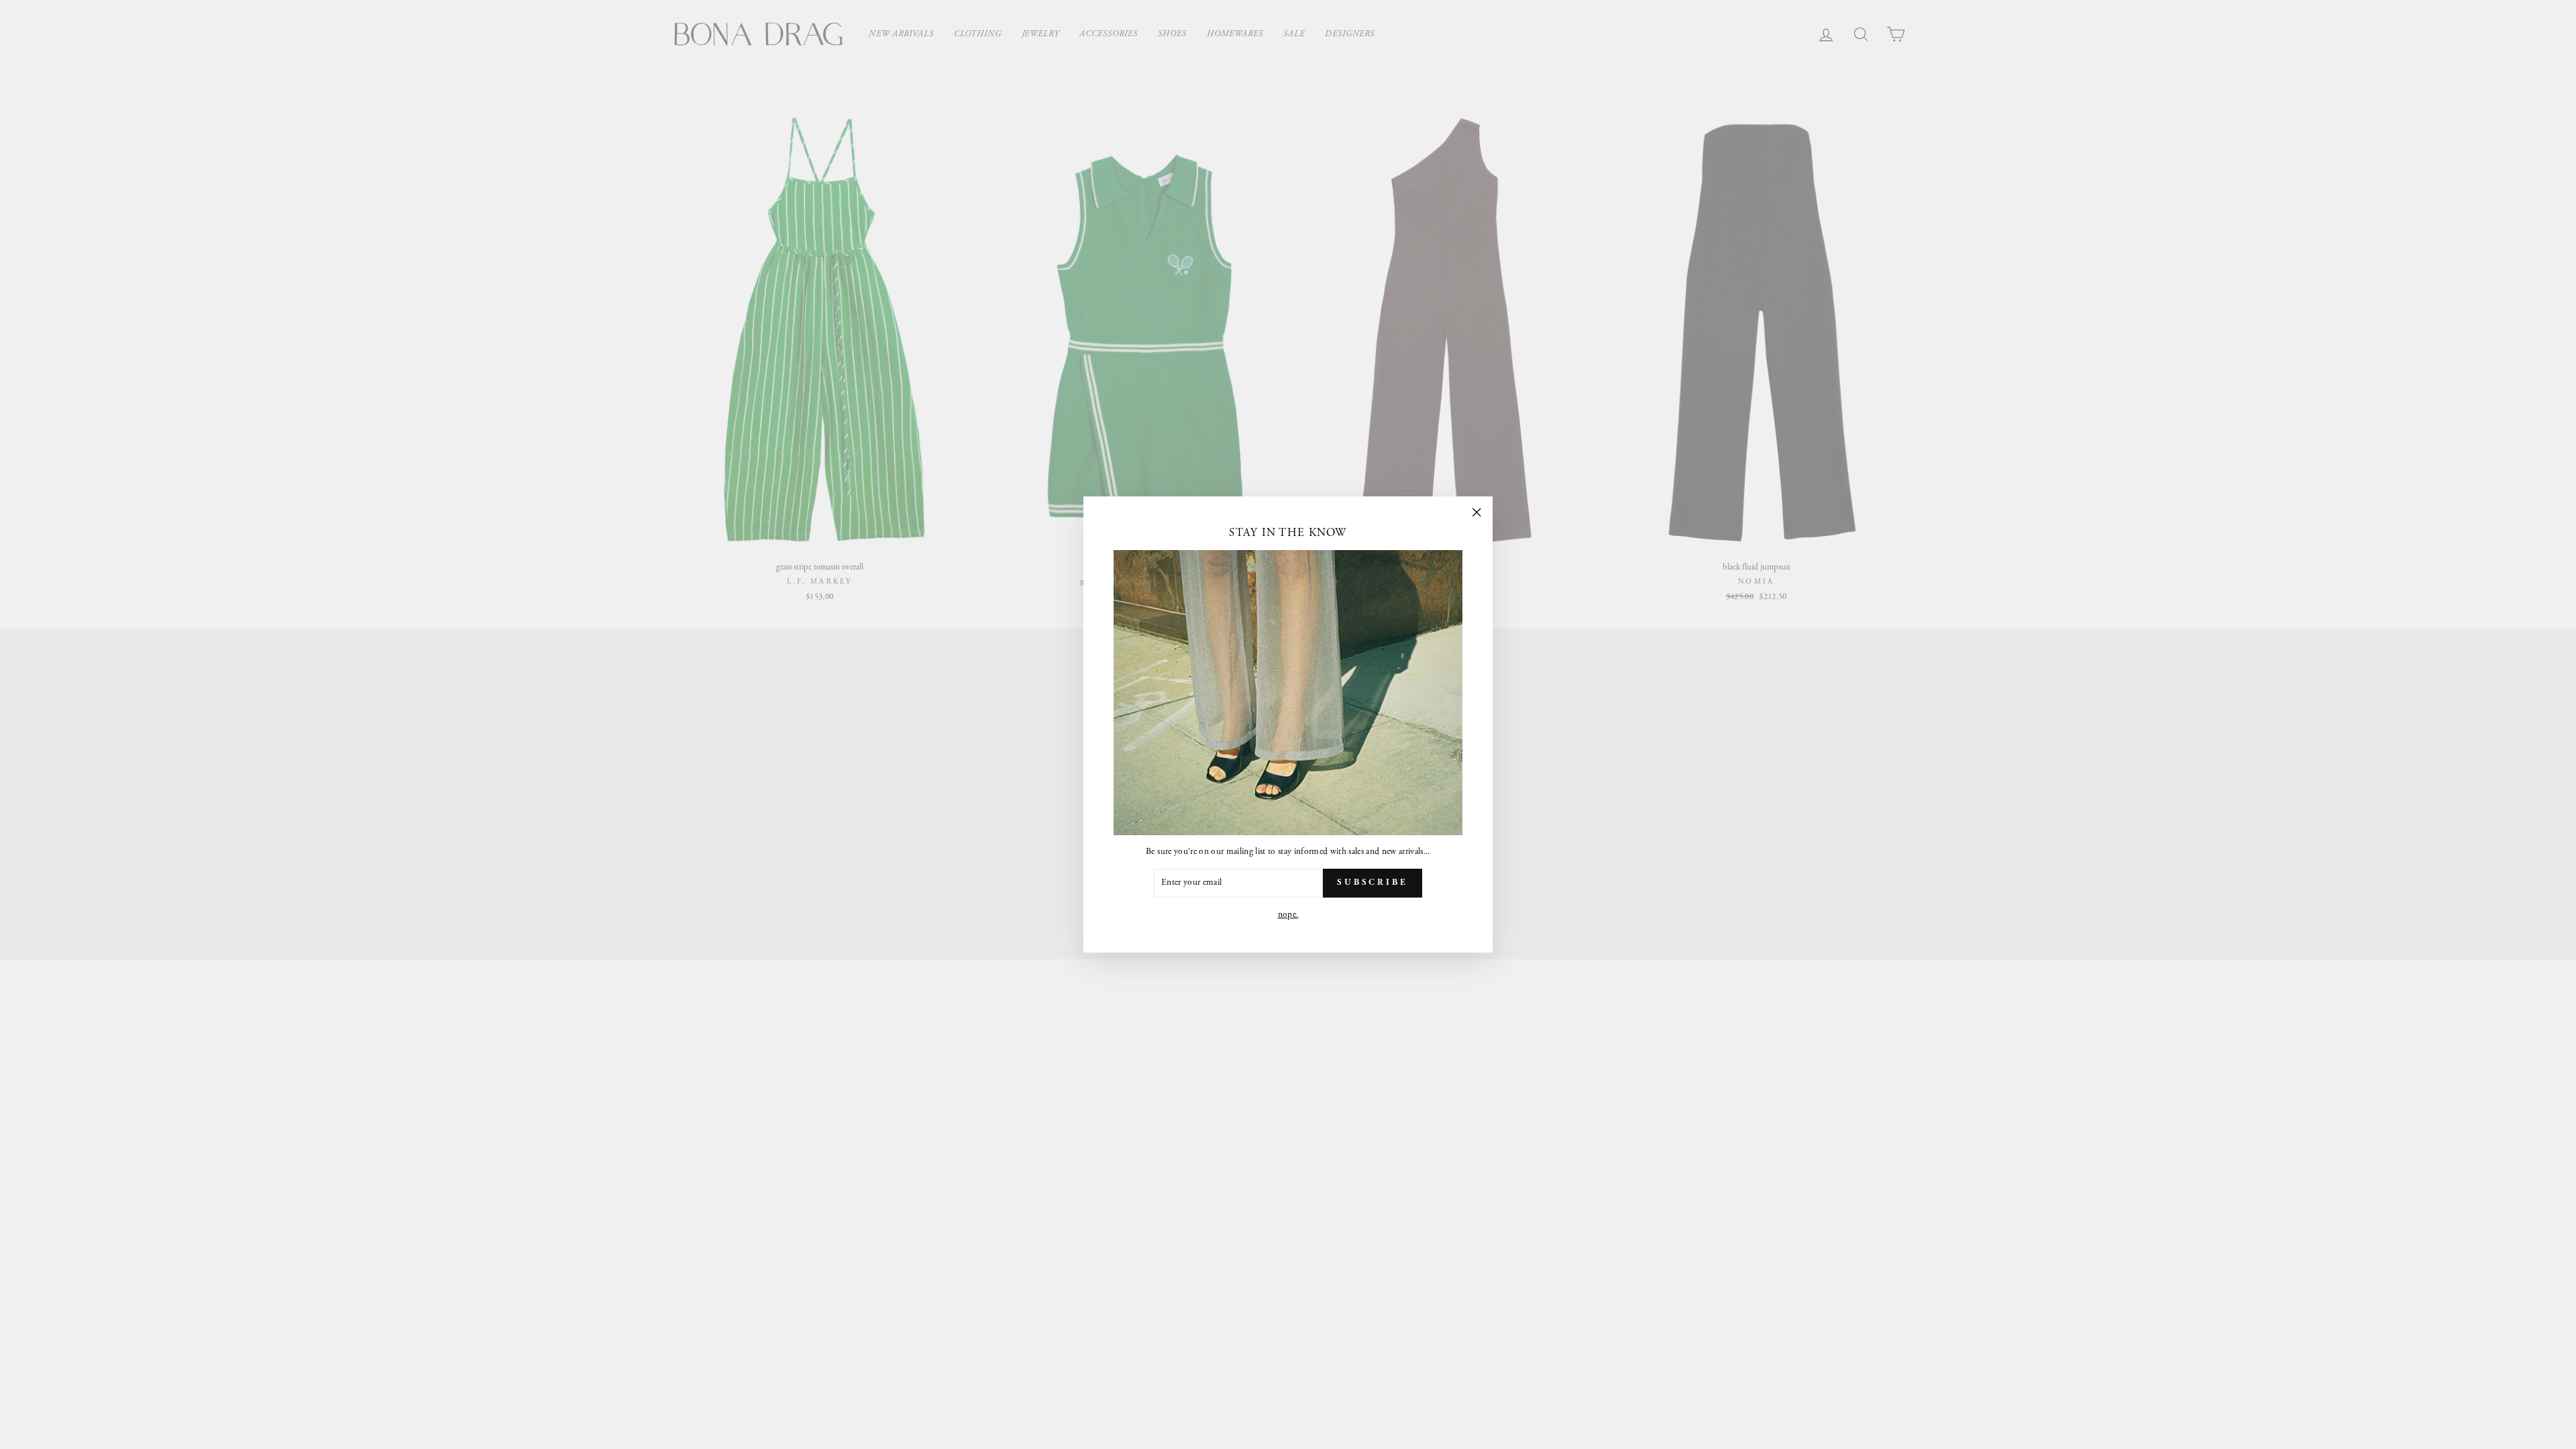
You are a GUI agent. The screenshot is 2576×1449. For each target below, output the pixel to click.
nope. (1288, 915)
